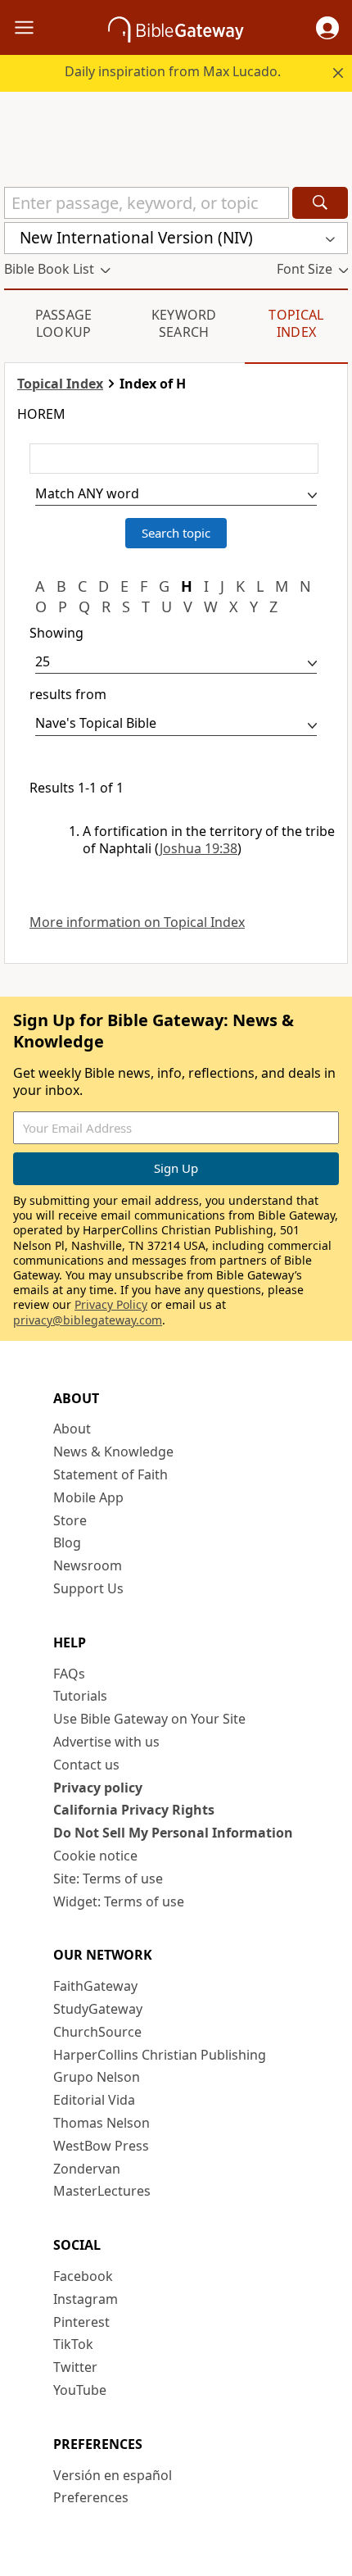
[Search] (320, 203)
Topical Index (296, 323)
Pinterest (81, 2322)
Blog (67, 1542)
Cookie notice (95, 1856)
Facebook (83, 2276)
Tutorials (80, 1696)
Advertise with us (106, 1742)
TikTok (73, 2344)
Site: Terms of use (108, 1879)
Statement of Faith (111, 1474)
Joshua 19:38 (199, 848)
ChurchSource (97, 2032)
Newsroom (88, 1565)
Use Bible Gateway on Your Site (149, 1719)
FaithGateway (95, 1986)
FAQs (69, 1674)
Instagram (86, 2299)
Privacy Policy (111, 1304)
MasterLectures (102, 2191)
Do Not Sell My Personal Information (173, 1833)
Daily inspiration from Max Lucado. (173, 71)
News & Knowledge (113, 1452)
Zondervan (87, 2169)
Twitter (75, 2367)
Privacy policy (98, 1788)
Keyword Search (184, 323)
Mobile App (88, 1497)
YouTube (80, 2390)
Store (70, 1520)
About (72, 1429)
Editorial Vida (94, 2100)
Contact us (86, 1765)
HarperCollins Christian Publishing (160, 2055)
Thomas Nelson (102, 2123)
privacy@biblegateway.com (88, 1320)
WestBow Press (101, 2146)
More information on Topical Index (137, 922)
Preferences (91, 2497)
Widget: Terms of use (119, 1901)
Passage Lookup (64, 323)
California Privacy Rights (134, 1810)
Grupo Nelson (97, 2077)
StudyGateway (98, 2009)
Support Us (88, 1588)
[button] (327, 28)
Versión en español (113, 2475)
